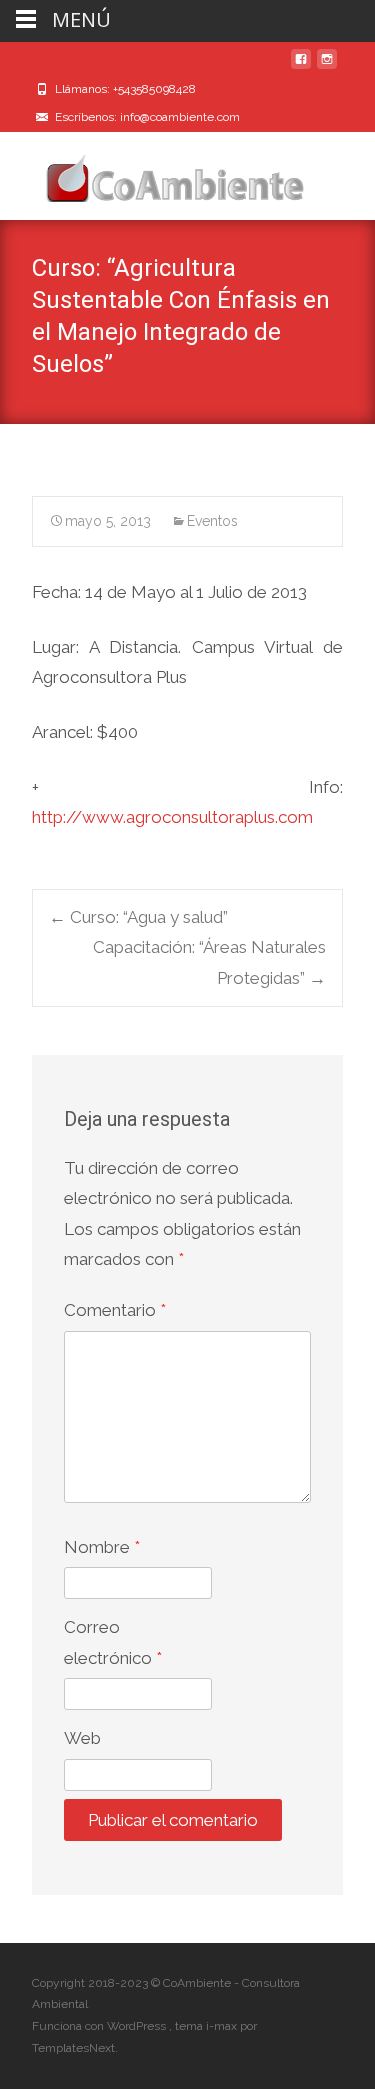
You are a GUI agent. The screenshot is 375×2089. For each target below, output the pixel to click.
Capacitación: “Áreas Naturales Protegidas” (209, 962)
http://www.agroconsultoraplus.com (172, 817)
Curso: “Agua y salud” (138, 917)
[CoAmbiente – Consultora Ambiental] (156, 172)
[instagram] (327, 67)
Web (82, 1738)
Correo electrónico (113, 1642)
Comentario (115, 1310)
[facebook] (301, 67)
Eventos (212, 521)
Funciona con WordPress (100, 2026)
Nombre (102, 1547)
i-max (223, 2026)
